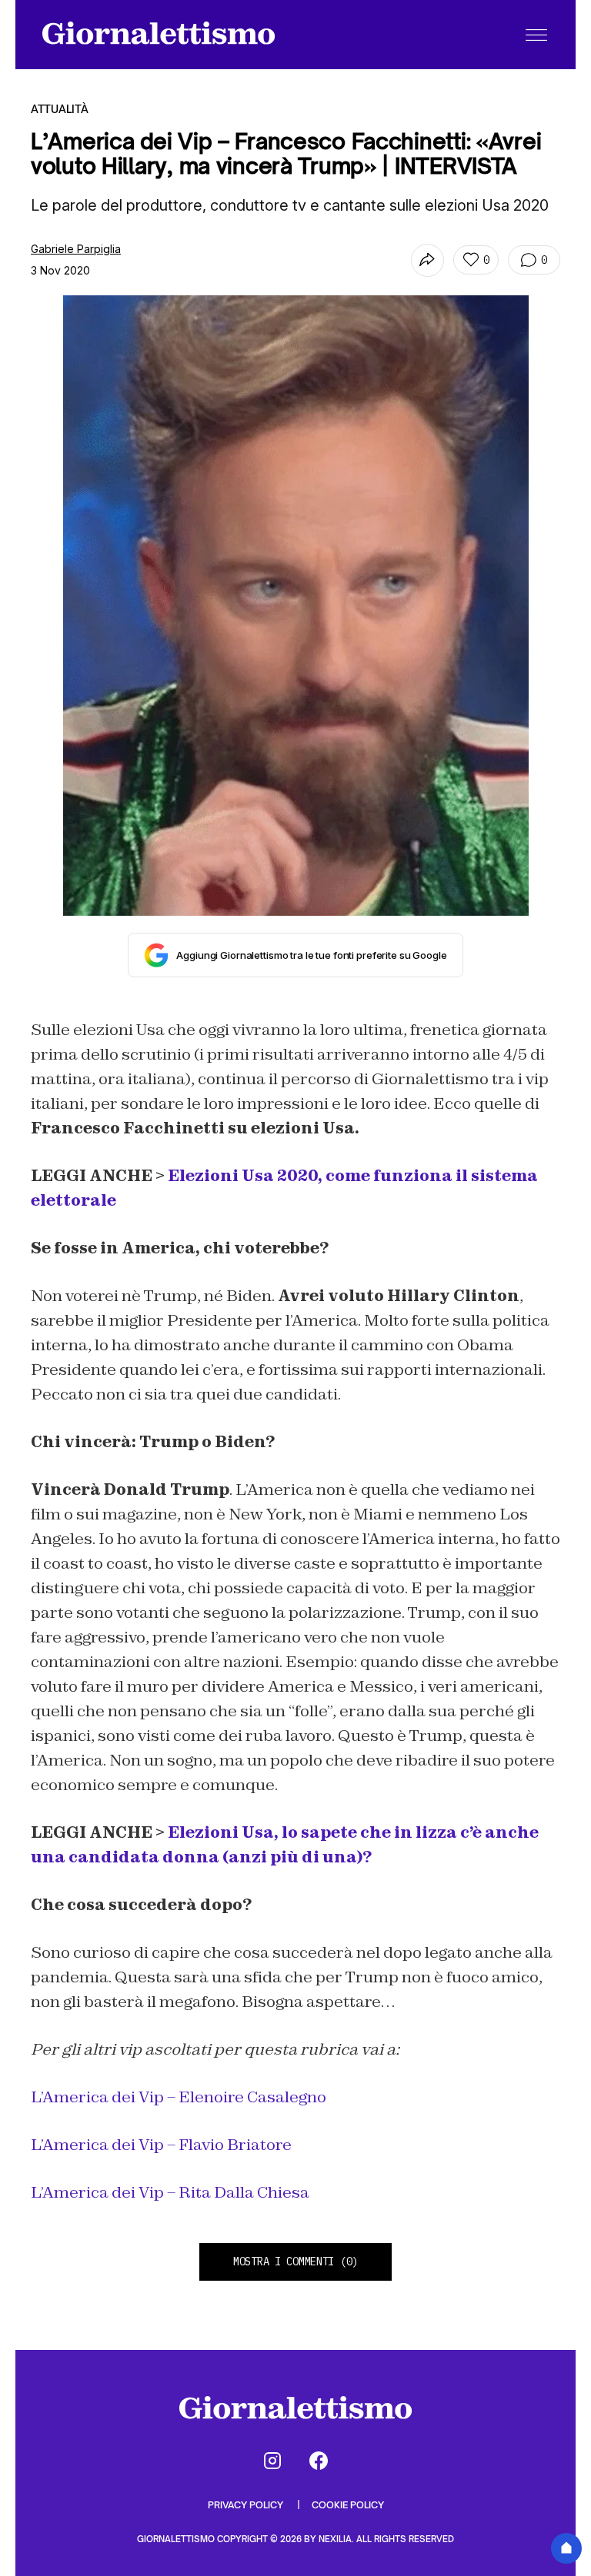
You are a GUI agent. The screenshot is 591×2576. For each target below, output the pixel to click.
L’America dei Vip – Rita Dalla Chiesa (170, 2192)
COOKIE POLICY (348, 2505)
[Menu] (536, 35)
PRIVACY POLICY (247, 2505)
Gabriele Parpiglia (76, 249)
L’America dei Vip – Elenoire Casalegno (179, 2097)
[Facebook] (319, 2461)
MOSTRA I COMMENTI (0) (295, 2261)
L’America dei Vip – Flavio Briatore (161, 2145)
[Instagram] (272, 2461)
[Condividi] (427, 260)
